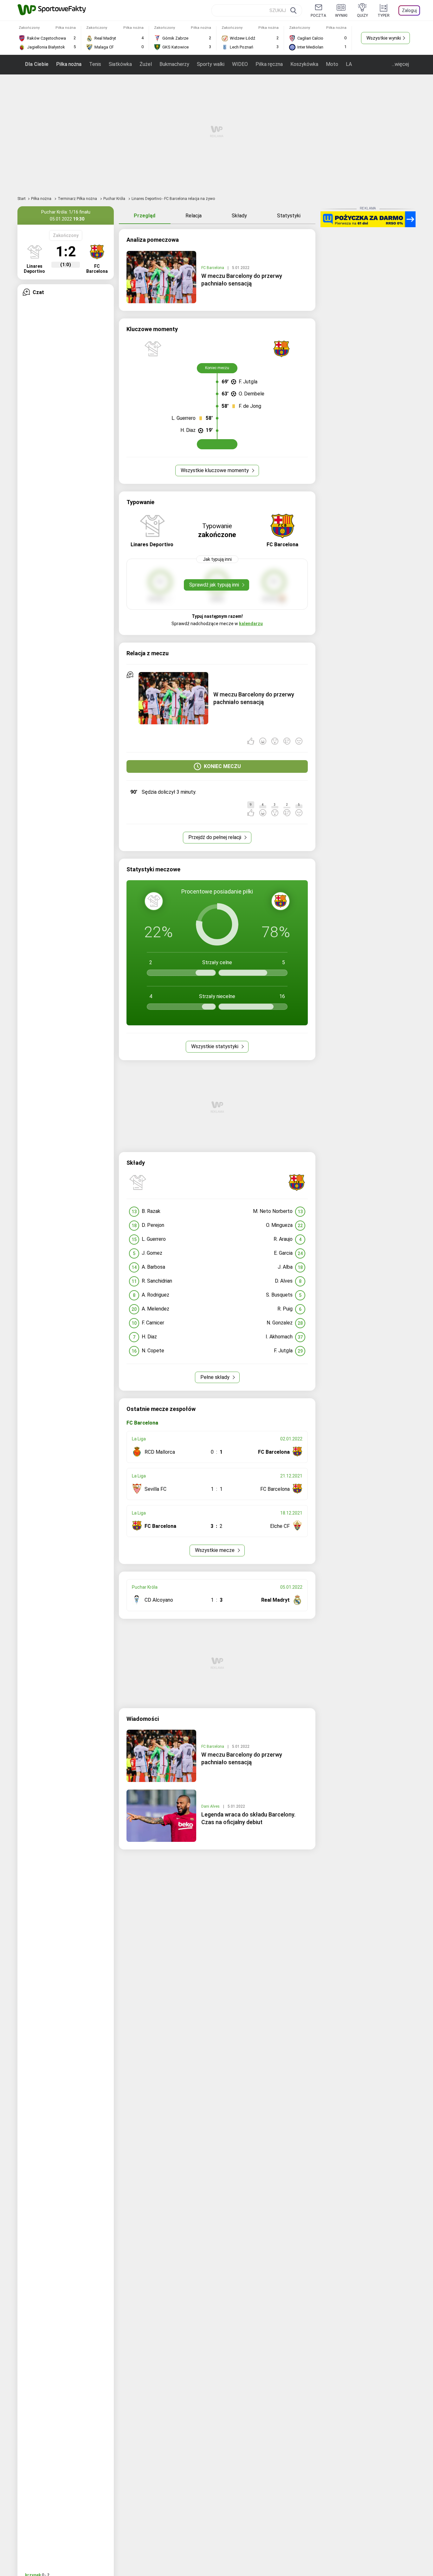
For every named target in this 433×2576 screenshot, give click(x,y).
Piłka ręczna (269, 64)
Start (22, 199)
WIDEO (240, 64)
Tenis (95, 64)
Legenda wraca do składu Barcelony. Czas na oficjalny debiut (248, 1818)
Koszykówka (304, 64)
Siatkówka (120, 64)
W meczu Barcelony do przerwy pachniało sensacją (242, 280)
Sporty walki (211, 64)
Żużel (146, 64)
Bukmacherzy (174, 64)
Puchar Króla (115, 199)
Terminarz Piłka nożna (78, 199)
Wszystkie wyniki (384, 38)
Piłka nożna (69, 64)
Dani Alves (211, 1806)
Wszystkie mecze (215, 1550)
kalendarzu (251, 624)
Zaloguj (409, 10)
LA (349, 64)
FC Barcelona (213, 268)
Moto (332, 64)
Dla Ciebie (37, 64)
